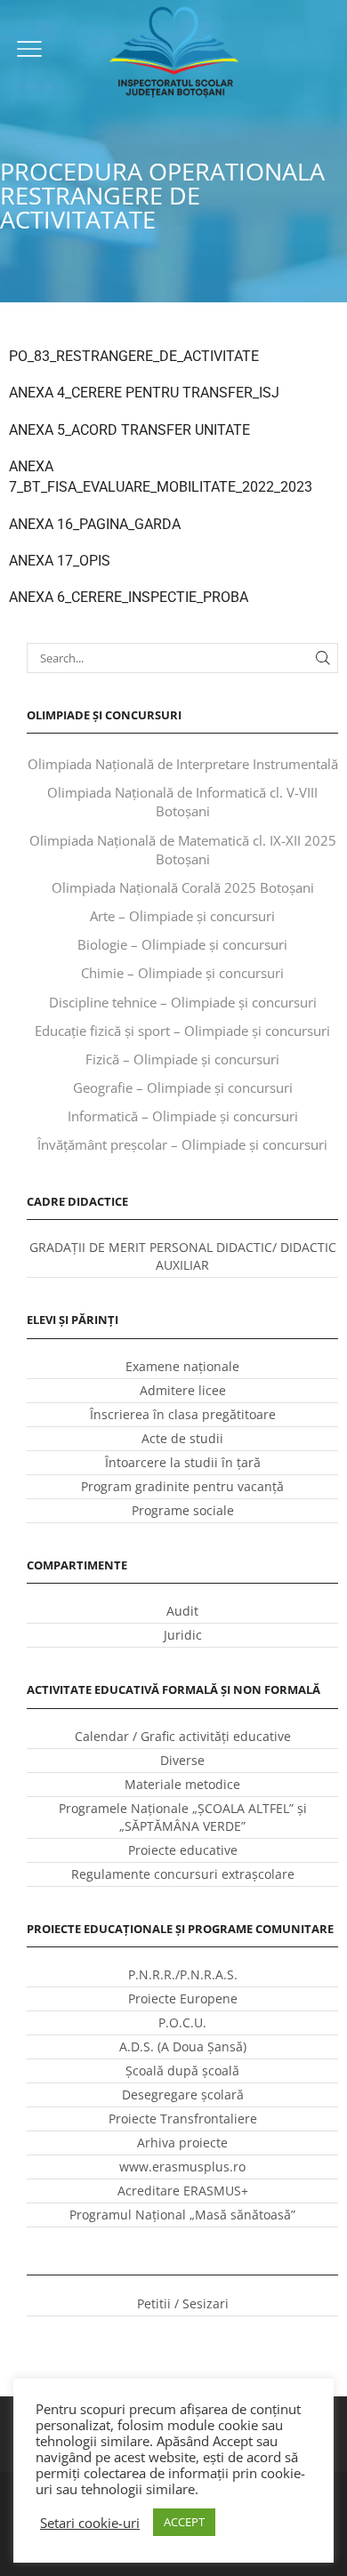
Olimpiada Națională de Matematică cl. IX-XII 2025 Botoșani (183, 850)
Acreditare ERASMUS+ (183, 2191)
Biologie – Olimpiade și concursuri (182, 944)
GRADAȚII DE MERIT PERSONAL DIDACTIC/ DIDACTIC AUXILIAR (183, 1256)
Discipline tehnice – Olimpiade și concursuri (183, 1002)
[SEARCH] (323, 658)
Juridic (183, 1635)
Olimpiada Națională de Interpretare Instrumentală (183, 764)
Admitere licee (183, 1390)
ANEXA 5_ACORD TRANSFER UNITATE (129, 430)
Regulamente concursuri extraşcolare (183, 1874)
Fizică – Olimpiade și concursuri (182, 1059)
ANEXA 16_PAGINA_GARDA (95, 524)
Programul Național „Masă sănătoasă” (182, 2215)
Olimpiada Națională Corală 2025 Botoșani (183, 887)
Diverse (182, 1760)
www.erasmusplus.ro (182, 2167)
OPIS (95, 561)
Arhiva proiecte (182, 2143)
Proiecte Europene (183, 1998)
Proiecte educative (183, 1850)
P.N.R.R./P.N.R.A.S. (183, 1974)
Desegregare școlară (183, 2095)
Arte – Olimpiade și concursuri (182, 916)
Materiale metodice (182, 1784)
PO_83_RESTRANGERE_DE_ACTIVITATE (134, 356)
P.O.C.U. (182, 2022)
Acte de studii (182, 1438)
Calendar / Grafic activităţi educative (183, 1736)
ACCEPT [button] (184, 2522)
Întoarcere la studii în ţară (183, 1462)
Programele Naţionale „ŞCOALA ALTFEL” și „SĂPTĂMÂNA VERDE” (183, 1817)
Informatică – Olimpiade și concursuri (183, 1116)
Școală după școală (182, 2070)
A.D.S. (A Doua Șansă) (183, 2046)
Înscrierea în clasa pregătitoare (183, 1414)
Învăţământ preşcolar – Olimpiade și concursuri (182, 1144)
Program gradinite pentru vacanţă (182, 1486)
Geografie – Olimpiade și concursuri (183, 1087)
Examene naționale (182, 1366)
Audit (182, 1611)
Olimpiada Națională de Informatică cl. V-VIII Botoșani (182, 802)
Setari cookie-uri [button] (90, 2523)
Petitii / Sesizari (183, 2303)
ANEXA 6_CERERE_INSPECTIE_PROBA (129, 597)
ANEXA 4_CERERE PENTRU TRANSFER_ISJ (144, 393)
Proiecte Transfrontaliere (183, 2119)
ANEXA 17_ (44, 561)
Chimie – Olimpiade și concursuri (182, 973)
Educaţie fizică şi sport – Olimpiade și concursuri (182, 1031)
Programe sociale (183, 1510)
